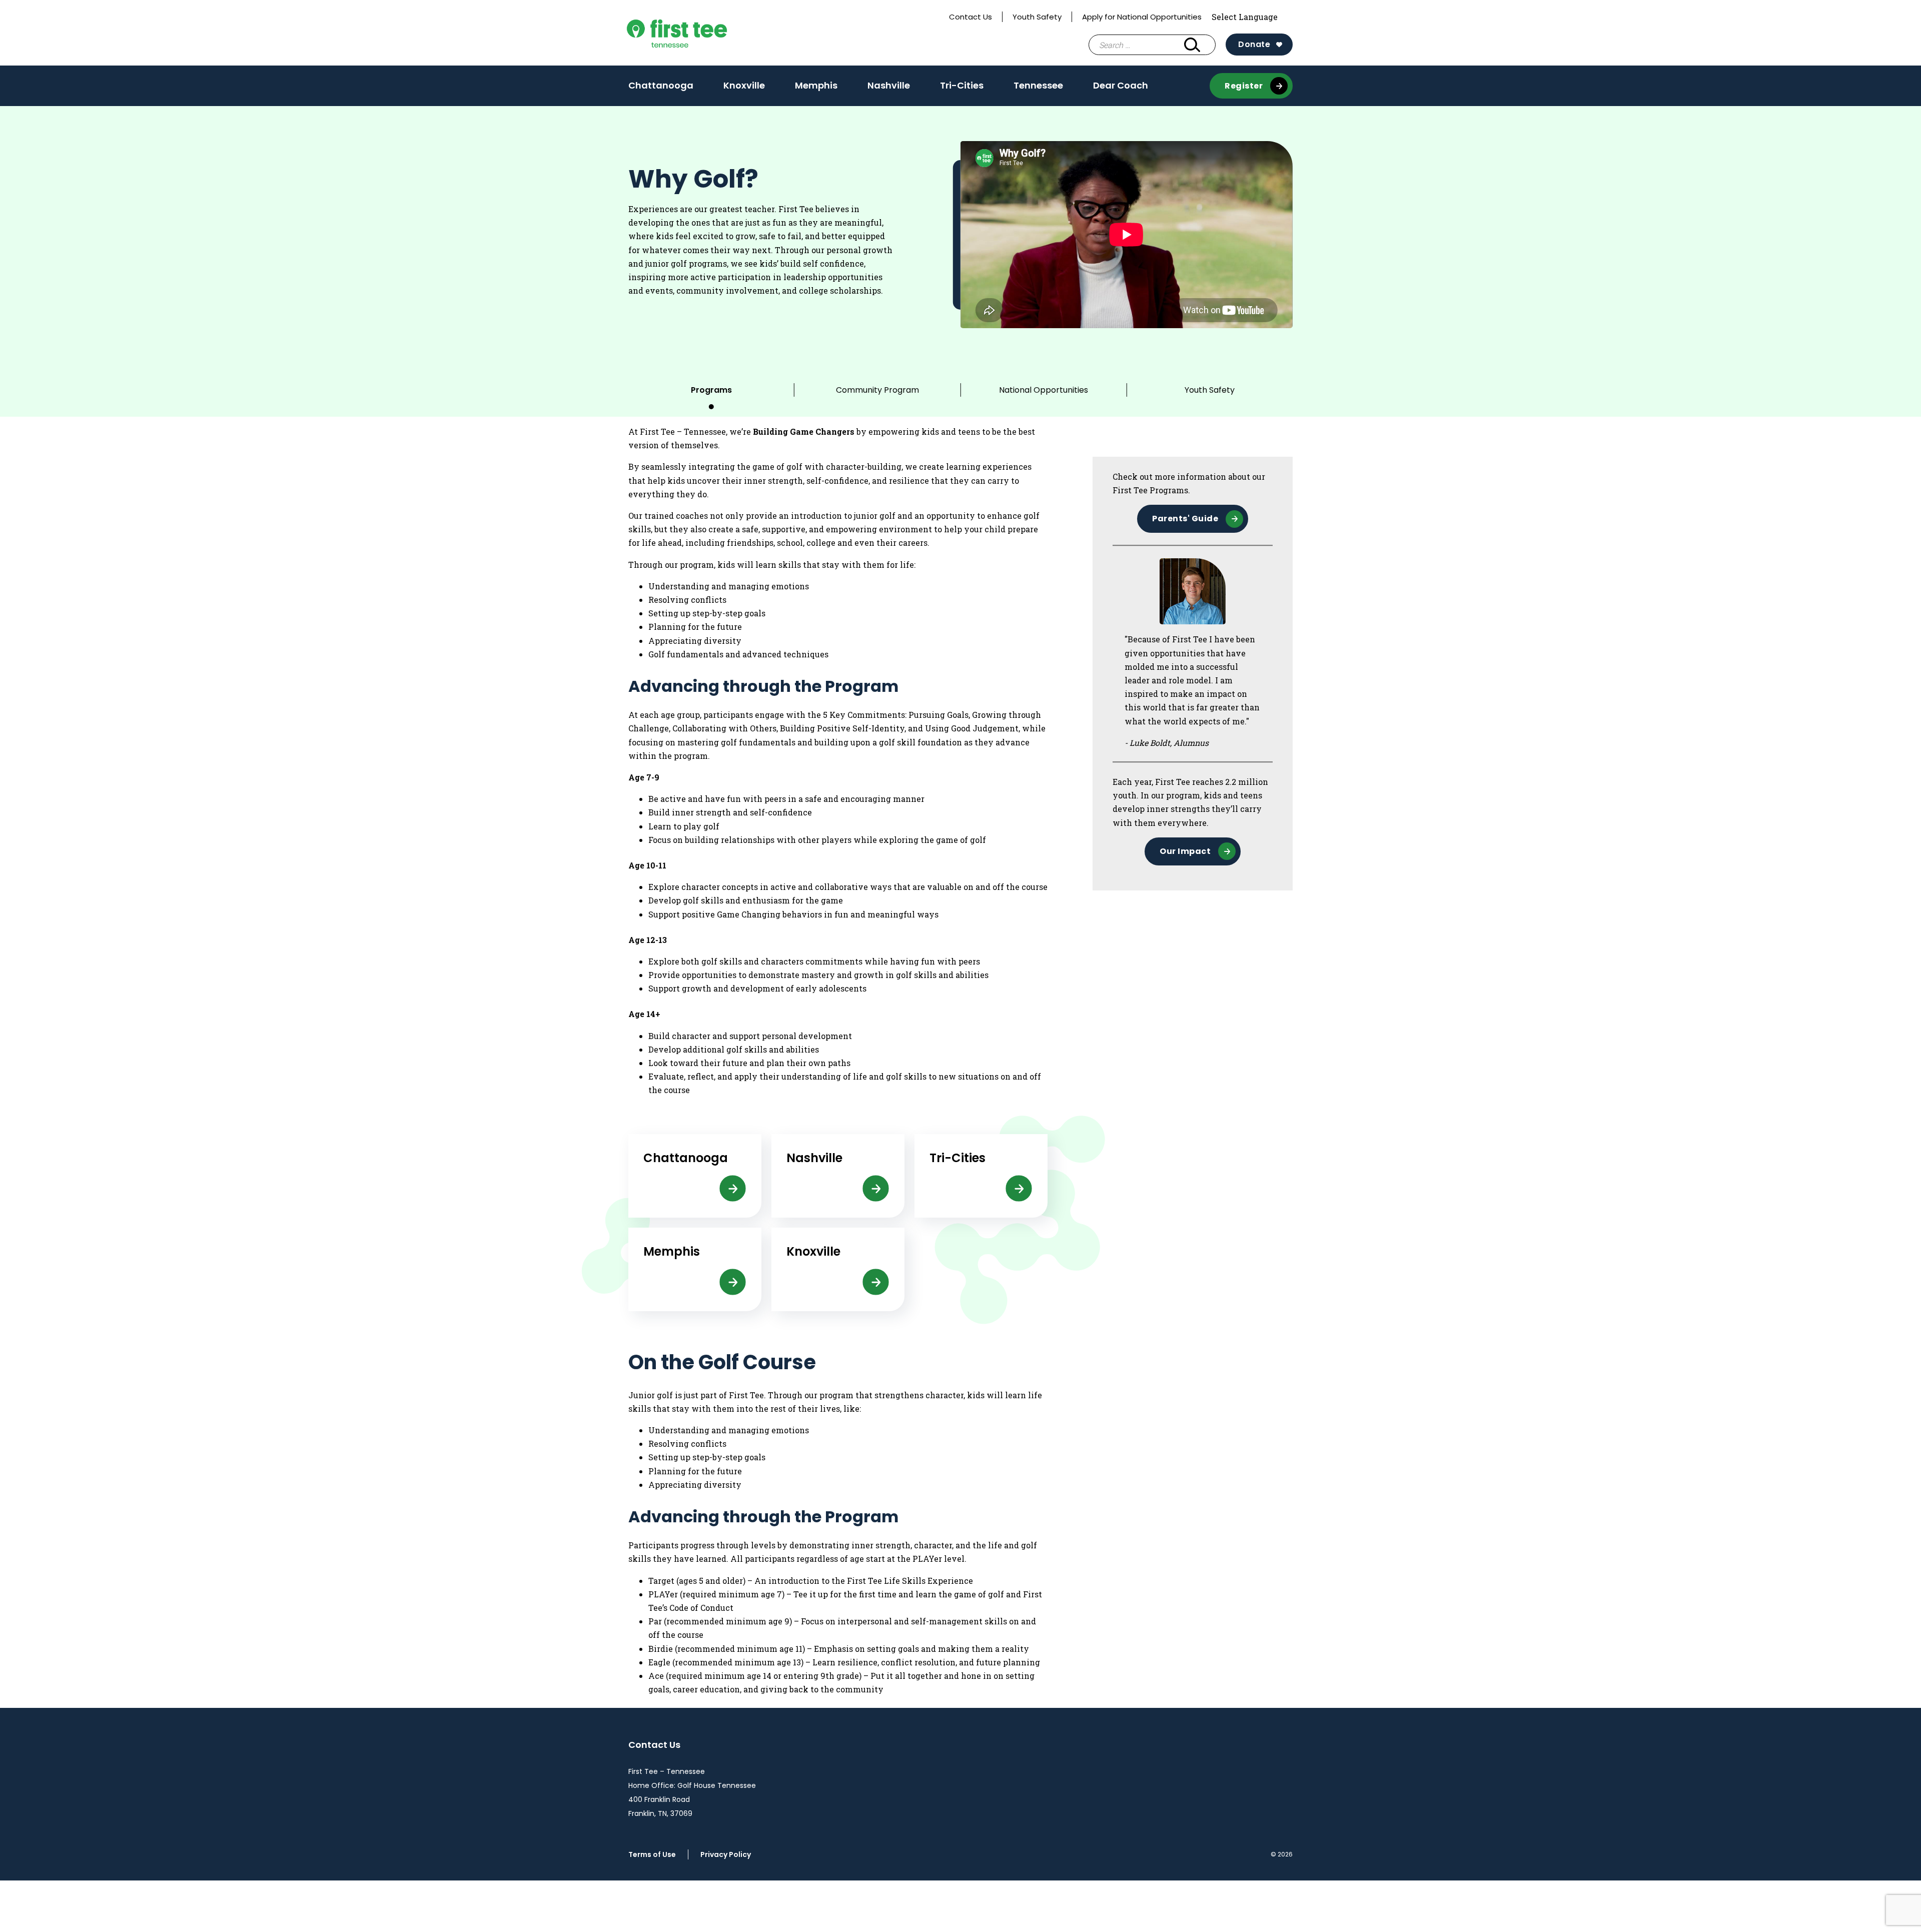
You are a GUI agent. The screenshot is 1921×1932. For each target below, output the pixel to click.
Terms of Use (652, 1854)
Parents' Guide (1185, 519)
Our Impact (1185, 851)
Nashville (889, 89)
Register (1244, 86)
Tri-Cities (962, 89)
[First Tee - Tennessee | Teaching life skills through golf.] (700, 33)
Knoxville (744, 89)
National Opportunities (1044, 390)
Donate (1254, 44)
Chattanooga (661, 89)
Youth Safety (1037, 17)
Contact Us (971, 17)
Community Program (877, 390)
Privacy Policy (726, 1854)
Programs (711, 390)
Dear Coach (1121, 85)
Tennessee (1038, 85)
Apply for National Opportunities (1142, 17)
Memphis (816, 89)
